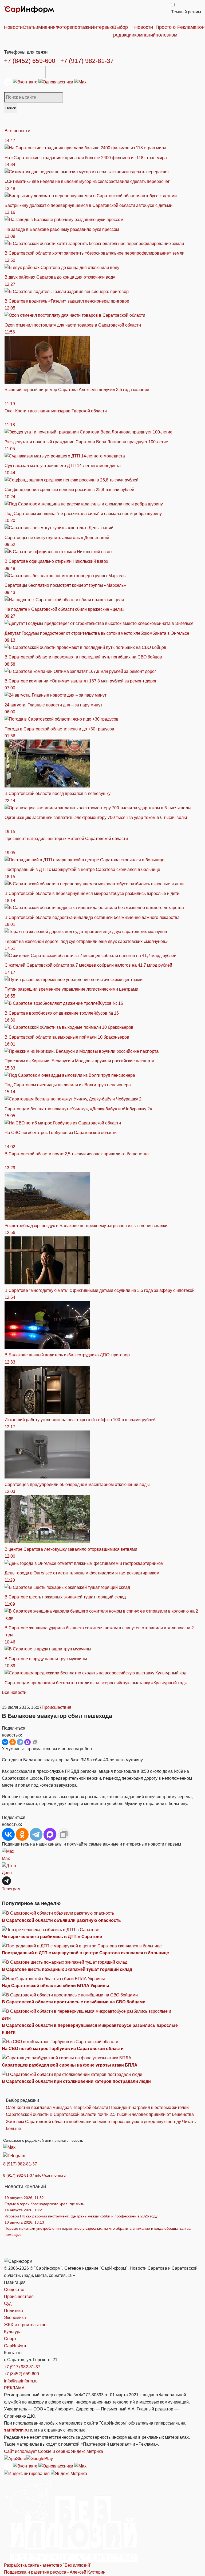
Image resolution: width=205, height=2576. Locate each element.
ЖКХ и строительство (25, 2325)
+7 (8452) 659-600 (30, 61)
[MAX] (27, 1742)
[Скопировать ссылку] (35, 1742)
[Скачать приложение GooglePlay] (66, 72)
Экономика (15, 2318)
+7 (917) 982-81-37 (87, 61)
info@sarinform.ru (50, 2175)
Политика (13, 2311)
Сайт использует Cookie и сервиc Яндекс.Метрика (54, 2451)
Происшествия (56, 1707)
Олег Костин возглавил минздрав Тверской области (57, 2107)
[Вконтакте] (26, 82)
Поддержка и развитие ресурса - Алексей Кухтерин (55, 2572)
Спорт (10, 2339)
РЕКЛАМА (14, 2388)
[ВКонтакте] (5, 1742)
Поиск (11, 108)
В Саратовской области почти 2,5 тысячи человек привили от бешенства (122, 2114)
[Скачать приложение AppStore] (25, 72)
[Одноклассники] (56, 82)
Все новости (17, 131)
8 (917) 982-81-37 (20, 2164)
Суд (8, 2303)
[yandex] (27, 2473)
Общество (14, 2290)
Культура (13, 2332)
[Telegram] (9, 82)
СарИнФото (16, 2346)
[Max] (80, 82)
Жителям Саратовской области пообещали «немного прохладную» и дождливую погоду (93, 2122)
